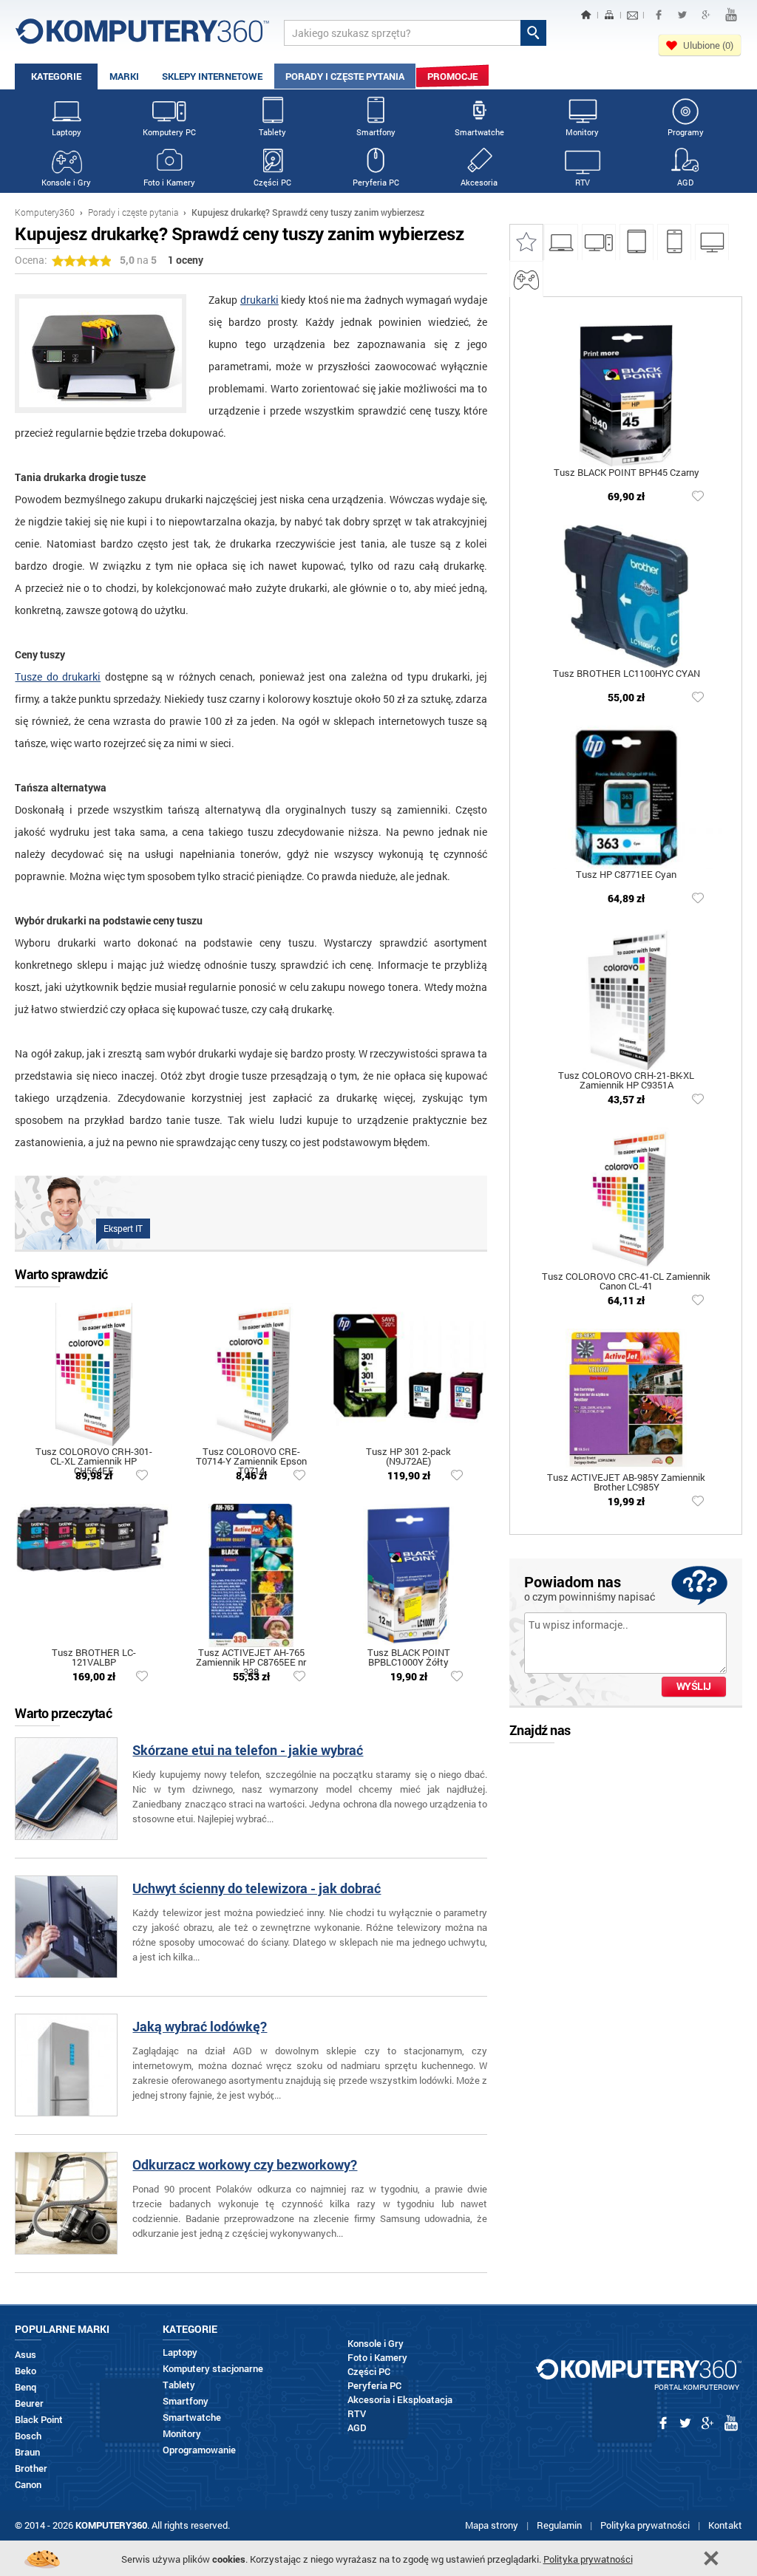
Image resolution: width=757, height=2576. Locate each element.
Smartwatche (479, 132)
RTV (583, 182)
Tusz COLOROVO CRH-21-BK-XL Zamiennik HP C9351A (626, 1081)
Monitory (582, 132)
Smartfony (376, 132)
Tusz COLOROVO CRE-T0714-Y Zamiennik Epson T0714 (251, 1457)
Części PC (272, 182)
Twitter (682, 15)
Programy (686, 132)
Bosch (28, 2436)
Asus (26, 2355)
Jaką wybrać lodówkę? (200, 2027)
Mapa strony (492, 2525)
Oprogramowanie (199, 2450)
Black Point (39, 2420)
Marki (124, 76)
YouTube (731, 15)
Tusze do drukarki (58, 677)
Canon (28, 2485)
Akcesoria (479, 182)
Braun (27, 2452)
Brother (31, 2468)
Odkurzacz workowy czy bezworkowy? (245, 2166)
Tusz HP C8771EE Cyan (626, 875)
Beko (26, 2371)
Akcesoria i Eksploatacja (400, 2400)
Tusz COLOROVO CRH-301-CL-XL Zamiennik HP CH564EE (94, 1457)
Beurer (29, 2403)
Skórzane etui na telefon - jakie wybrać (248, 1751)
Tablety (272, 132)
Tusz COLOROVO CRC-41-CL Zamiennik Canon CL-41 (626, 1282)
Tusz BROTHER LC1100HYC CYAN (627, 674)
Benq (26, 2387)
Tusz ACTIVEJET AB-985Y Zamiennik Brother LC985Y (626, 1483)
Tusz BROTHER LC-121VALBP (94, 1658)
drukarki (259, 300)
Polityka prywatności (645, 2525)
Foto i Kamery (169, 182)
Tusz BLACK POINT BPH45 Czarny (627, 473)
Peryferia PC (376, 182)
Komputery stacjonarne (213, 2369)
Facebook (659, 15)
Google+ (706, 15)
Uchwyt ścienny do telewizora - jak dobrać (257, 1889)
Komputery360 (45, 212)
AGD (685, 182)
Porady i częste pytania (345, 76)
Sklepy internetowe (212, 76)
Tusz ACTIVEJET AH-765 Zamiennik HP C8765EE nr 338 (251, 1658)
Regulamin (559, 2525)
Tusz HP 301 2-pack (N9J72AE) (408, 1457)
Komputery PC (169, 132)
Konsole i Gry (66, 182)
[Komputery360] (142, 37)
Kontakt (725, 2525)
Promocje (452, 76)
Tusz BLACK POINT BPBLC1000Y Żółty (409, 1658)
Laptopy (67, 132)
